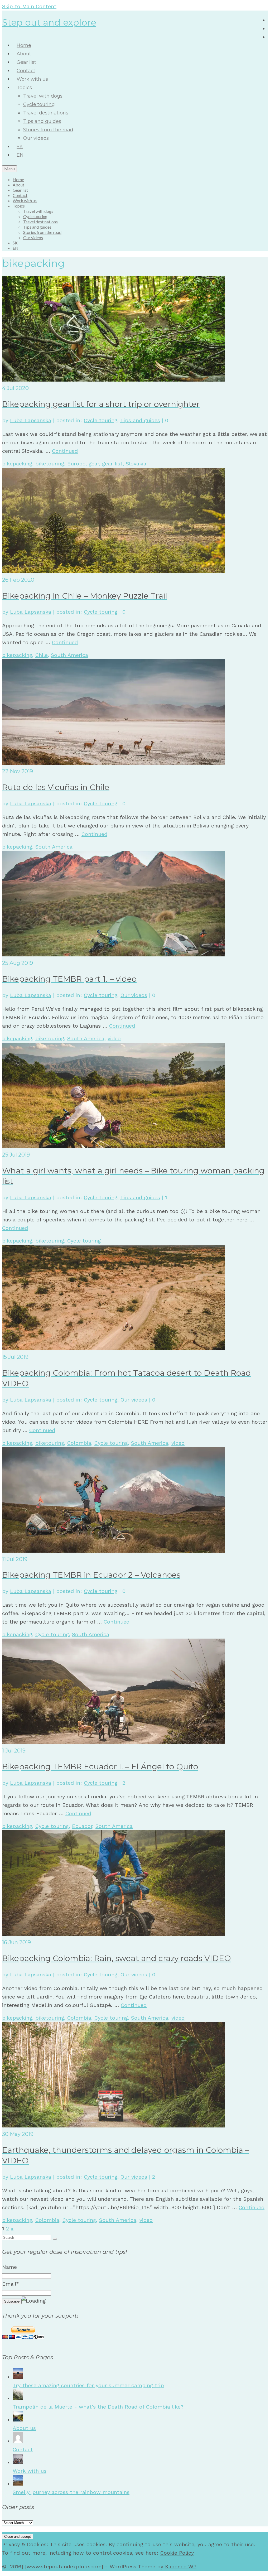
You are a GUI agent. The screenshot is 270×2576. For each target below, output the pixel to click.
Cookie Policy (177, 2553)
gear (94, 464)
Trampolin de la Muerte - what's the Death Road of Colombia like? (98, 2407)
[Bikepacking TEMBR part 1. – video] (114, 955)
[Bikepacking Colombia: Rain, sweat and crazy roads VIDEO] (114, 1934)
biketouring (50, 464)
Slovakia (136, 464)
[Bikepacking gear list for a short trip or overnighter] (114, 380)
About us (24, 2428)
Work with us (30, 2471)
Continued (65, 451)
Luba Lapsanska (31, 420)
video (114, 1038)
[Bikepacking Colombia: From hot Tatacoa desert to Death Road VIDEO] (114, 1349)
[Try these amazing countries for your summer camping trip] (18, 2377)
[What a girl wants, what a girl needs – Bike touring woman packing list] (114, 1146)
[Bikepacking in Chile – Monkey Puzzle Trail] (114, 571)
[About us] (18, 2420)
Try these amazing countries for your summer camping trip (88, 2385)
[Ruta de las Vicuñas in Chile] (114, 763)
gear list (112, 464)
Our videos (134, 995)
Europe (76, 464)
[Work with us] (18, 2462)
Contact (23, 2449)
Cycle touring (101, 420)
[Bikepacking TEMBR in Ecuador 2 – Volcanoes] (114, 1551)
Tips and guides (140, 420)
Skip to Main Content (29, 6)
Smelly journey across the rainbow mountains (71, 2492)
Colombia (79, 1443)
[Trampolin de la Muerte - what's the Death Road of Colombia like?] (18, 2398)
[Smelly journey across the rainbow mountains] (18, 2484)
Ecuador (82, 1826)
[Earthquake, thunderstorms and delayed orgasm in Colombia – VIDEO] (114, 2126)
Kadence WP (181, 2567)
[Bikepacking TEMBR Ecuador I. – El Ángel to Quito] (114, 1742)
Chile (42, 655)
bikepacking (17, 464)
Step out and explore (49, 22)
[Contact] (18, 2441)
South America (69, 655)
